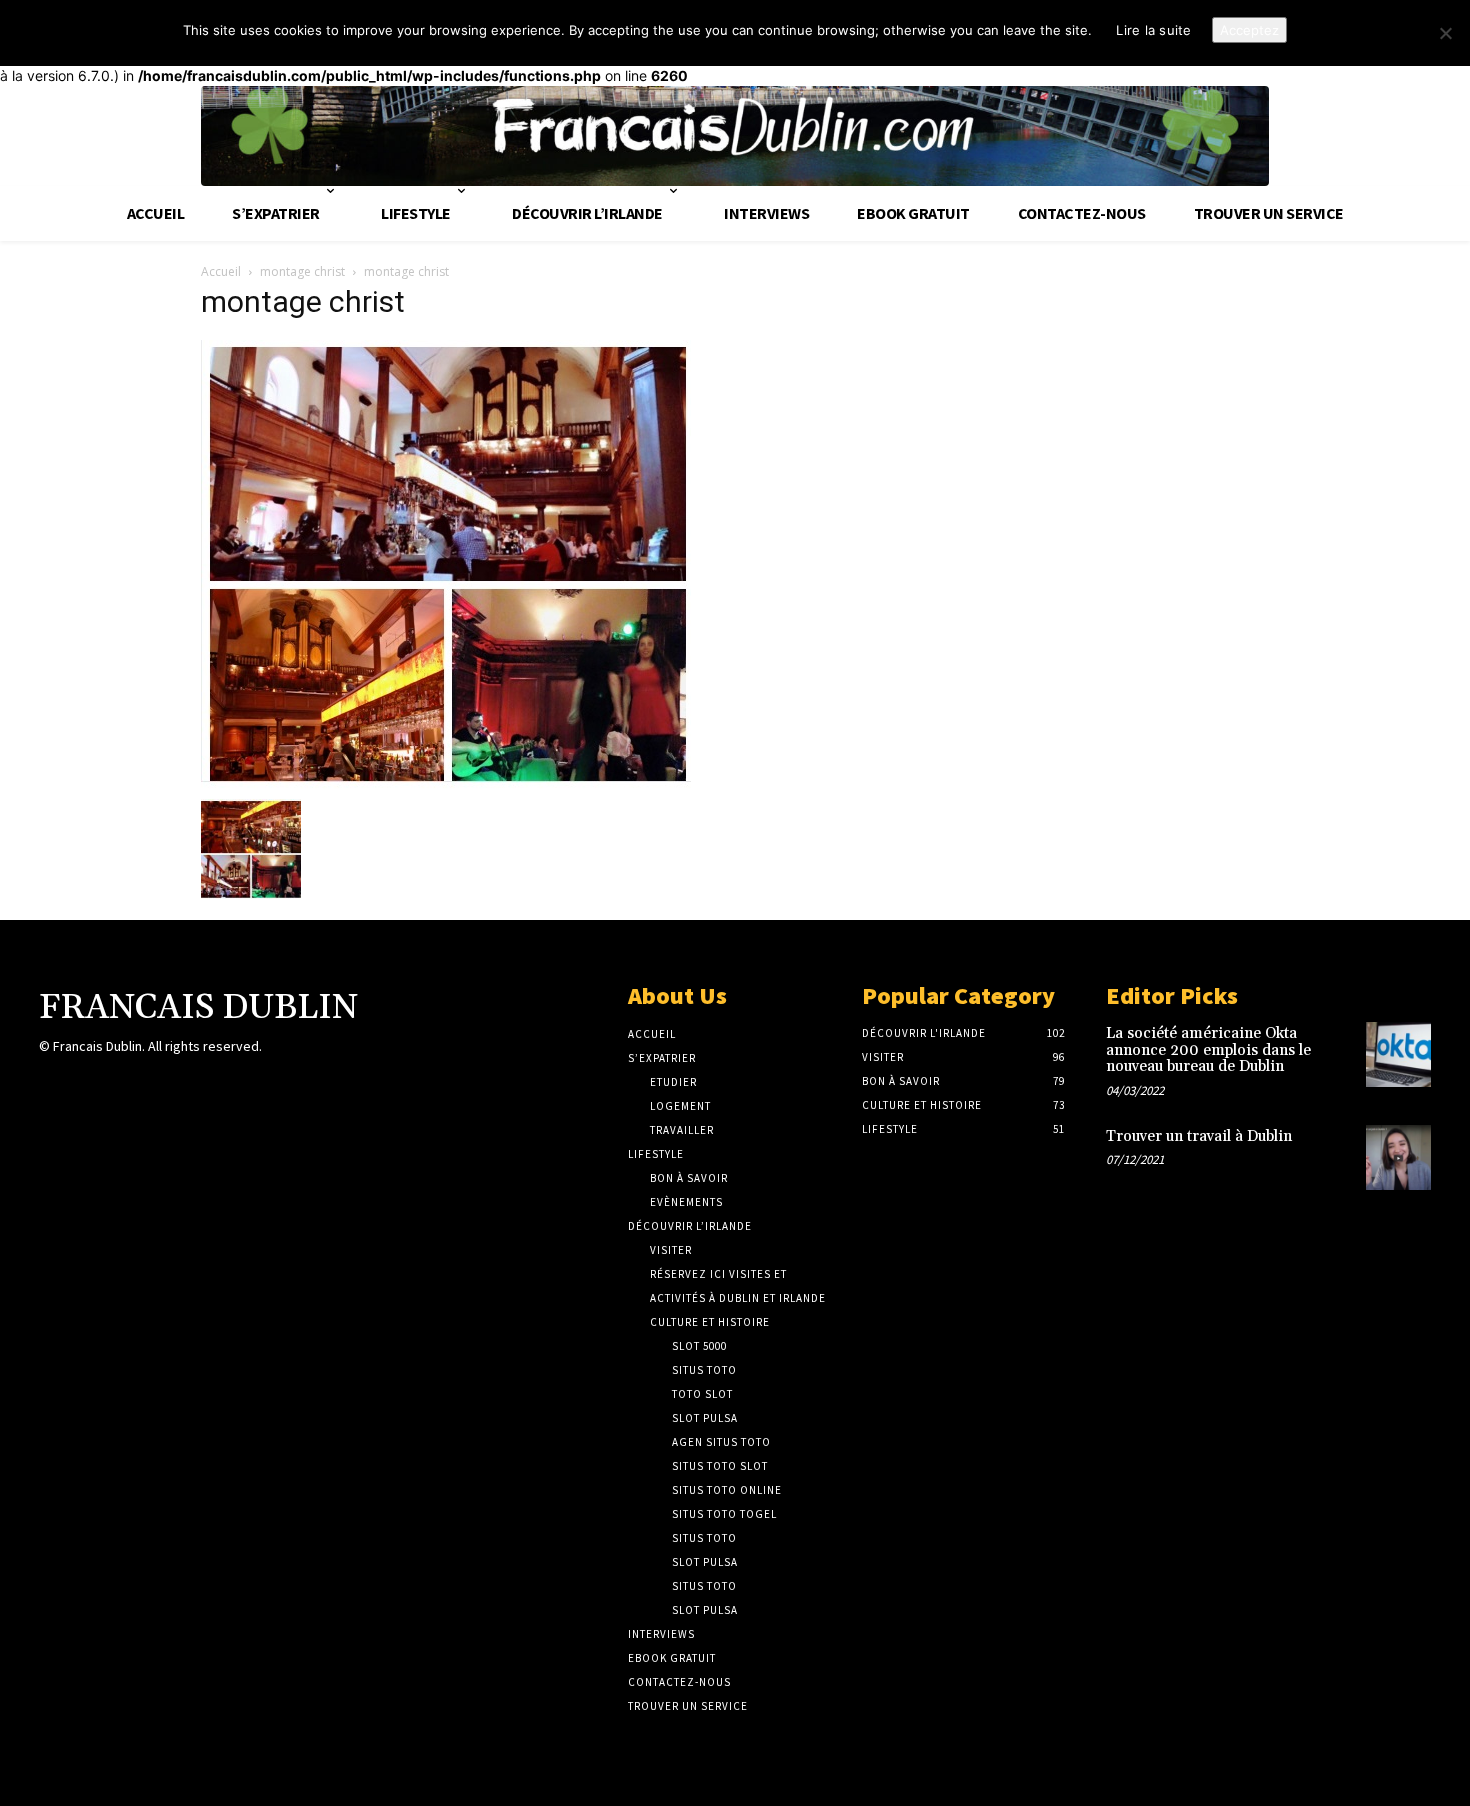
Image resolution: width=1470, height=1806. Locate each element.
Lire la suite (1153, 30)
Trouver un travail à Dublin (1199, 1136)
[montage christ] (446, 783)
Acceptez (1249, 30)
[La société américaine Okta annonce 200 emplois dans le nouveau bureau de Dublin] (1398, 1054)
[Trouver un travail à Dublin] (1398, 1157)
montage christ (302, 271)
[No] (1445, 33)
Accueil (221, 271)
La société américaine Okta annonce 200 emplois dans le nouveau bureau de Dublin (1208, 1050)
